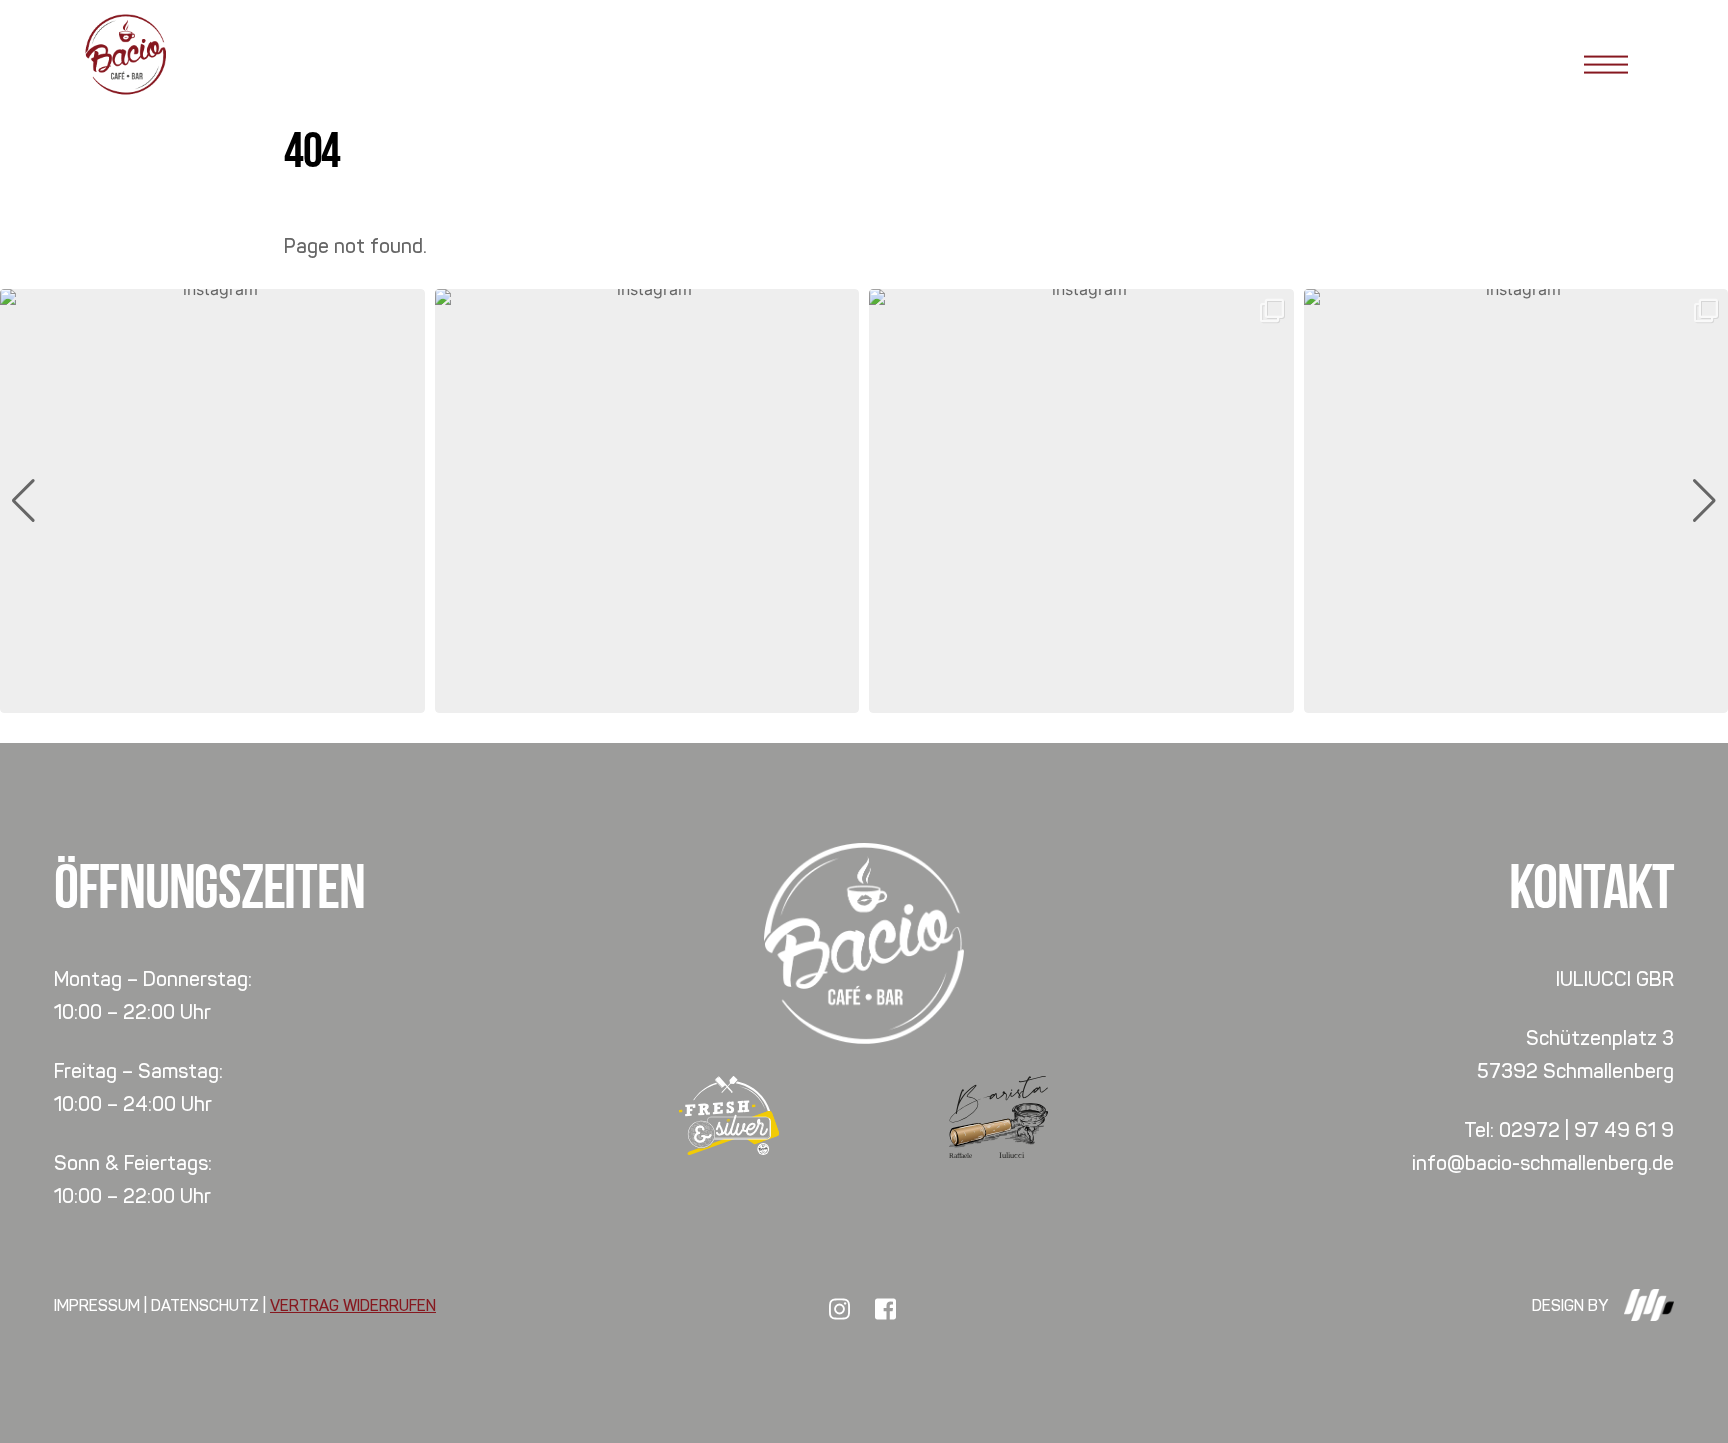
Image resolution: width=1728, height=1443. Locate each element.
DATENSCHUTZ (205, 1305)
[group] (212, 501)
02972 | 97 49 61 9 (1586, 1130)
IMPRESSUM (97, 1305)
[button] (864, 699)
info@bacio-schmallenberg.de (1543, 1163)
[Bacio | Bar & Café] (125, 88)
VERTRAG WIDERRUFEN (353, 1305)
